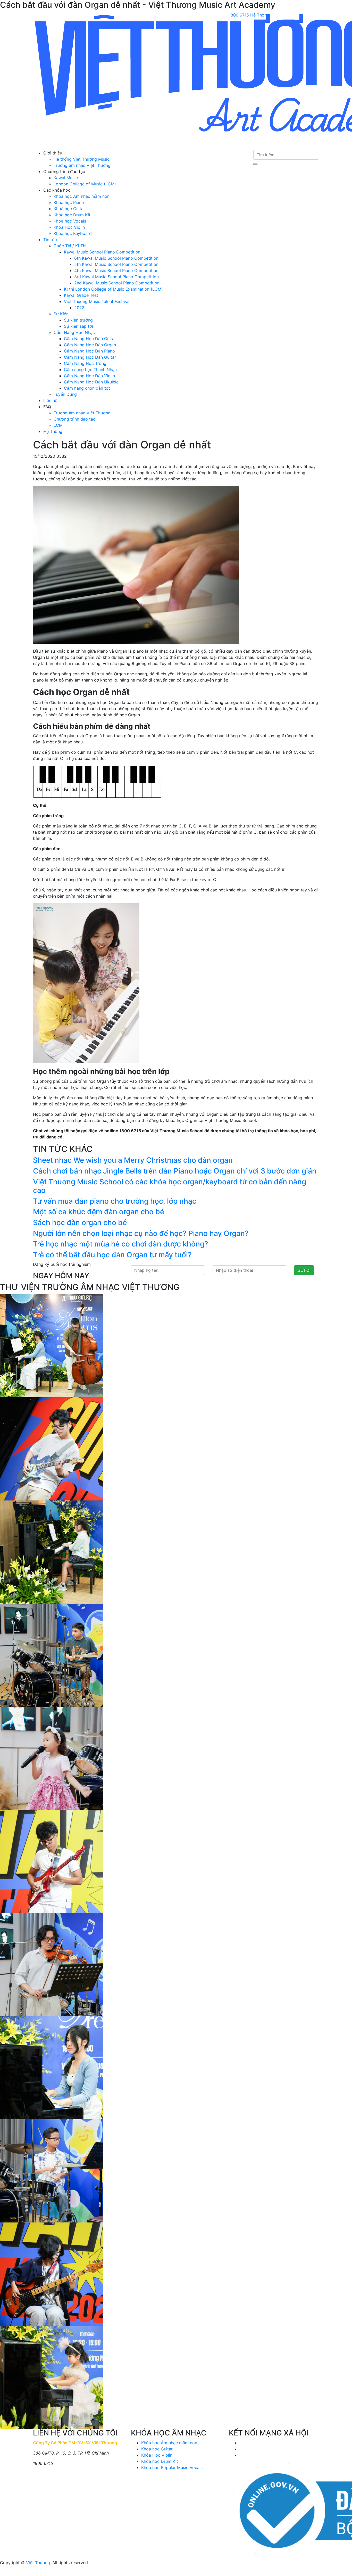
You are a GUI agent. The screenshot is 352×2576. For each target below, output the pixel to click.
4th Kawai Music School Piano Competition (116, 270)
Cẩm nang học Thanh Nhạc (90, 370)
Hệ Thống (53, 431)
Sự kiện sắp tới (78, 326)
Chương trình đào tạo (75, 419)
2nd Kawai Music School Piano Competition (117, 283)
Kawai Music (66, 178)
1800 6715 (239, 15)
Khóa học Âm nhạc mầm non (82, 196)
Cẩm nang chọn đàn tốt (87, 388)
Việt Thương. (39, 2563)
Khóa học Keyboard (73, 233)
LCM (58, 425)
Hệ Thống (260, 15)
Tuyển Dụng (65, 394)
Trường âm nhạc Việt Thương (82, 165)
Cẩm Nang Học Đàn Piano (89, 351)
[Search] (255, 164)
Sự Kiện (61, 314)
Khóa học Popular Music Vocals (172, 2467)
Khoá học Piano (69, 202)
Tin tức (50, 240)
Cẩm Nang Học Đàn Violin (89, 376)
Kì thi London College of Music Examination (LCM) (113, 289)
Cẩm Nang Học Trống (85, 363)
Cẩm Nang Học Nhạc (74, 332)
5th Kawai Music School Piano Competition (116, 264)
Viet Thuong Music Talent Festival (97, 301)
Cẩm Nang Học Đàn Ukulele (91, 382)
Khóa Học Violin (69, 227)
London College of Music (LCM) (85, 184)
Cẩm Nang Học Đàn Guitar (90, 339)
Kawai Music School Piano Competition (102, 252)
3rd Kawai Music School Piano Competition (116, 277)
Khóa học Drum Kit (72, 215)
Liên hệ (50, 400)
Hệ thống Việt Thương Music (82, 159)
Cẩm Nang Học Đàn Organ (90, 345)
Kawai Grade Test (81, 295)
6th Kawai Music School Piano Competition (116, 258)
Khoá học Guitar (69, 209)
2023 (79, 308)
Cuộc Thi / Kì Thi (70, 246)
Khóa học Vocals (70, 221)
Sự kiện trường (78, 320)
